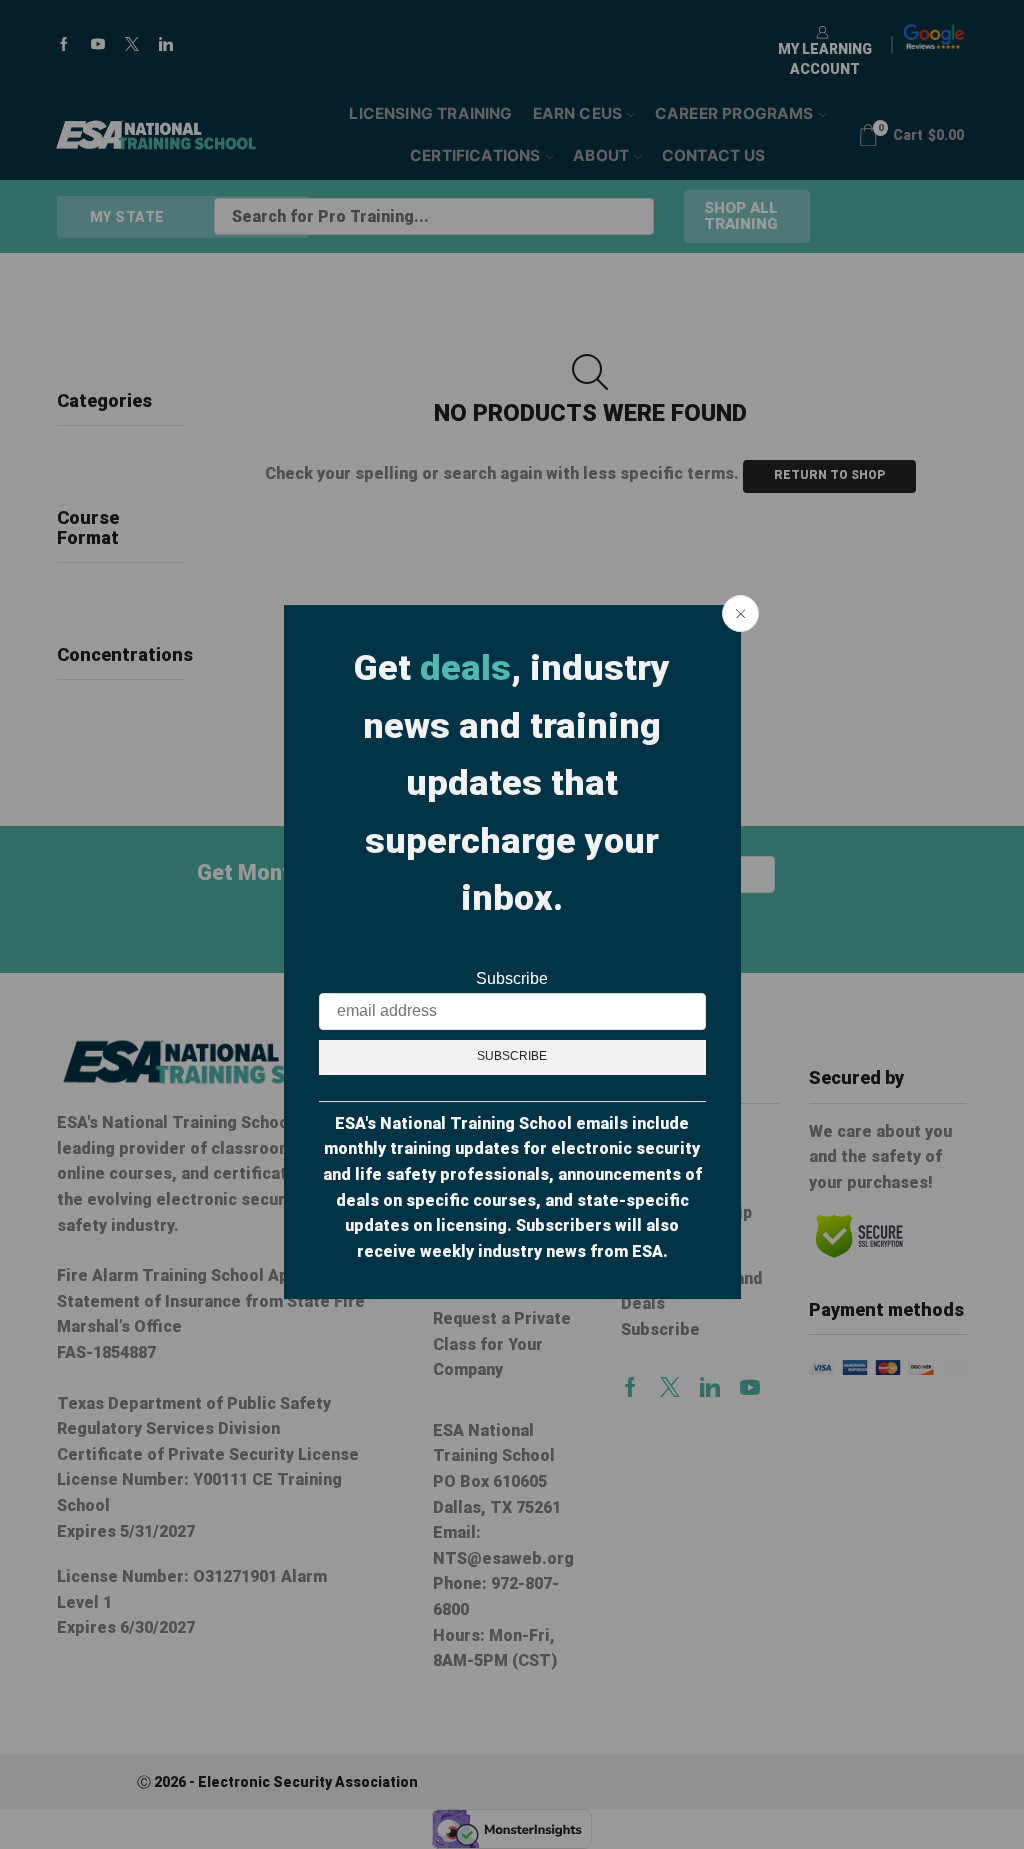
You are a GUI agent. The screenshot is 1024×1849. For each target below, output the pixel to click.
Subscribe (512, 978)
